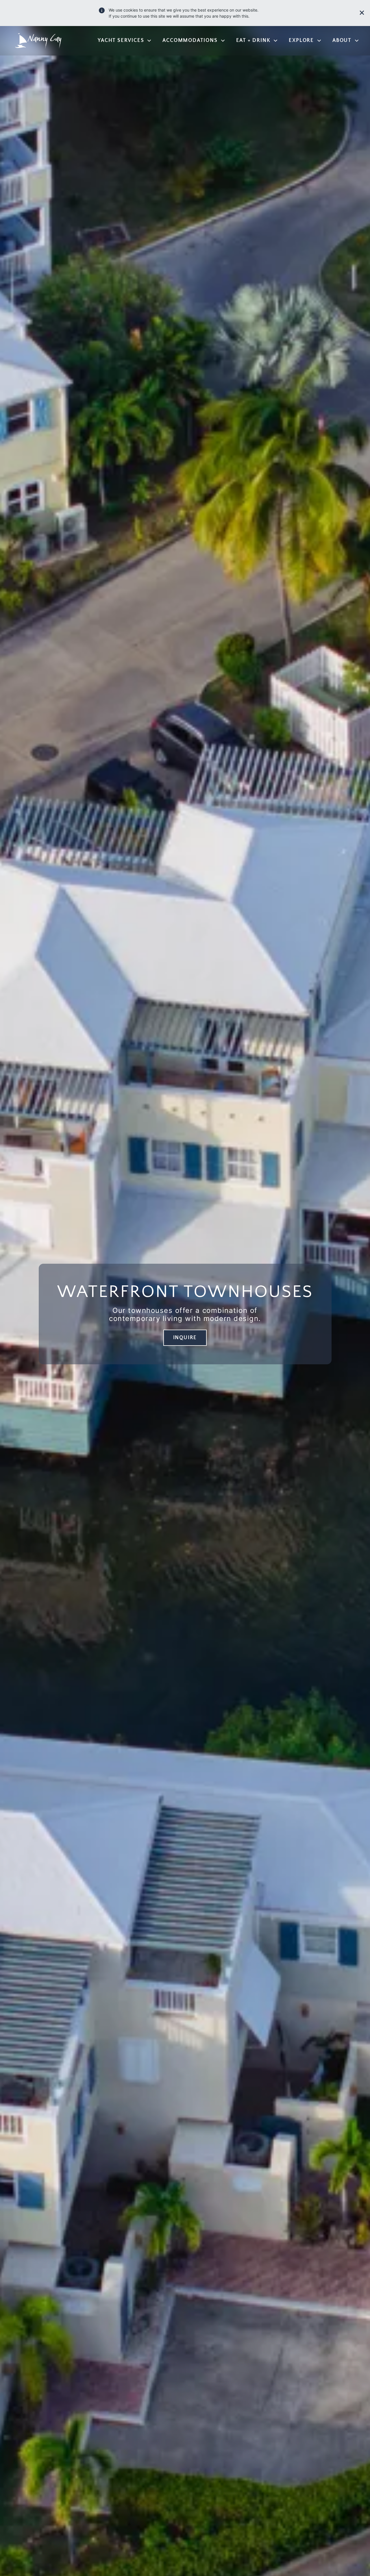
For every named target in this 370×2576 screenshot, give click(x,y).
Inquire (185, 1338)
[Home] (36, 41)
